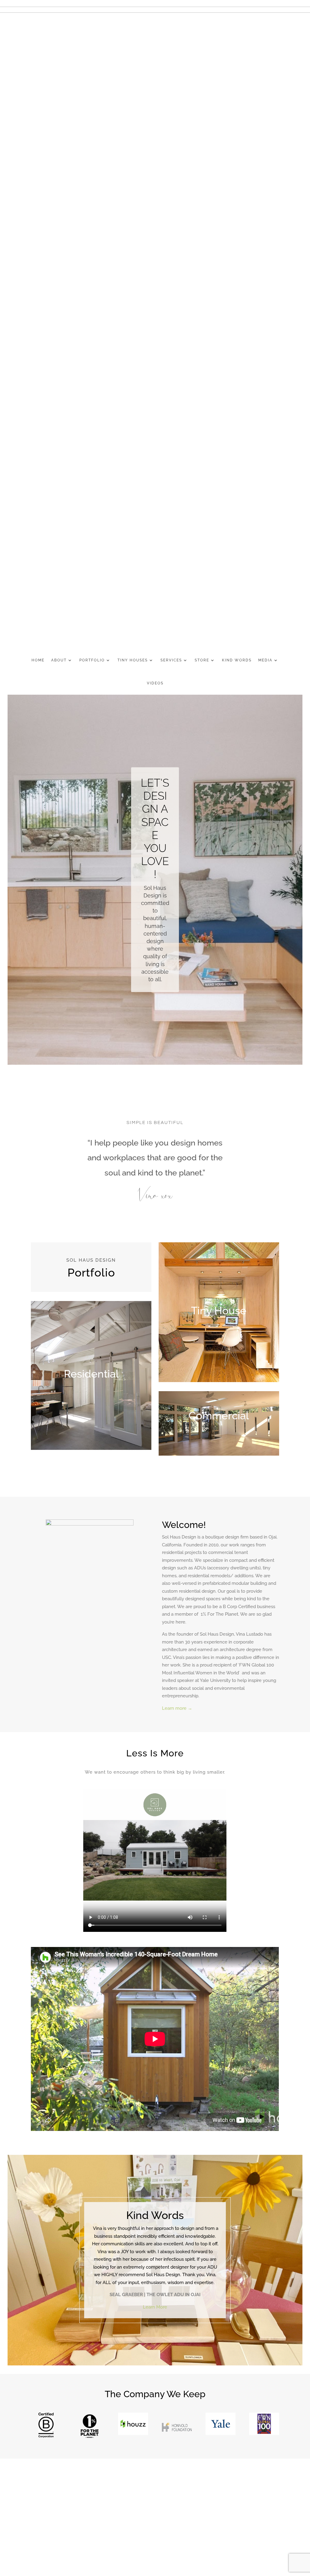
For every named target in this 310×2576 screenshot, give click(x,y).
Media (265, 660)
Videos (155, 683)
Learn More (155, 2307)
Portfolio (92, 660)
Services (171, 660)
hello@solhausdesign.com (68, 2519)
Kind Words (237, 660)
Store (202, 660)
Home (38, 660)
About (59, 660)
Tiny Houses (133, 660)
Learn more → (177, 1708)
